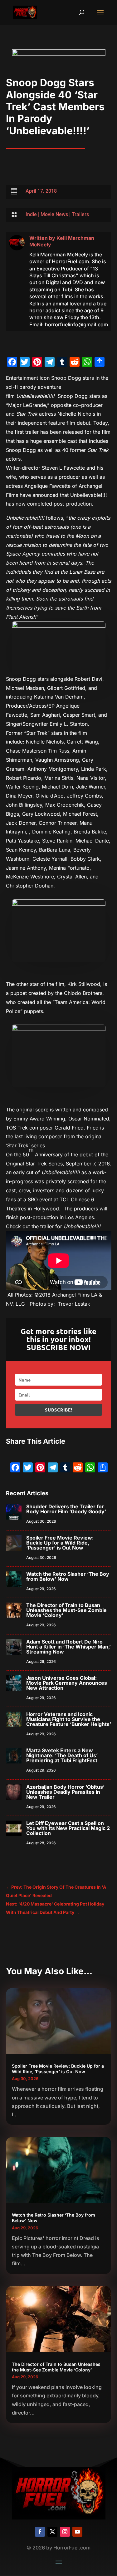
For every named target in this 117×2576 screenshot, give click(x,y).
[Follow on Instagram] (65, 2532)
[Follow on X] (52, 2532)
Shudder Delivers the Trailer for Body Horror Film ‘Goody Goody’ (66, 1509)
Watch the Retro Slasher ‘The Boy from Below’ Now (68, 1576)
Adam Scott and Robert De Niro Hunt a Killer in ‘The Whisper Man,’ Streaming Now (68, 1647)
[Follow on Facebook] (40, 2532)
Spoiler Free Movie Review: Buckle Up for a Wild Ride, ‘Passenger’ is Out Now (60, 1543)
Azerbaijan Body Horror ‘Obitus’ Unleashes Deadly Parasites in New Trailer (65, 1792)
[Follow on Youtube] (77, 2532)
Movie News (54, 214)
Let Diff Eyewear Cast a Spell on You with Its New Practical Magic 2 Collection (68, 1828)
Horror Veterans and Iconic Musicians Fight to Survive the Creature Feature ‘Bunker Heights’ (69, 1719)
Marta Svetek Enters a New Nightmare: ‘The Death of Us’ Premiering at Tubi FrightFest (62, 1755)
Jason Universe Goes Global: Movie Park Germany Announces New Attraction (67, 1683)
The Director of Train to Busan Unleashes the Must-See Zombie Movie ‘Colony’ (66, 1610)
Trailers (80, 214)
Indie (31, 214)
